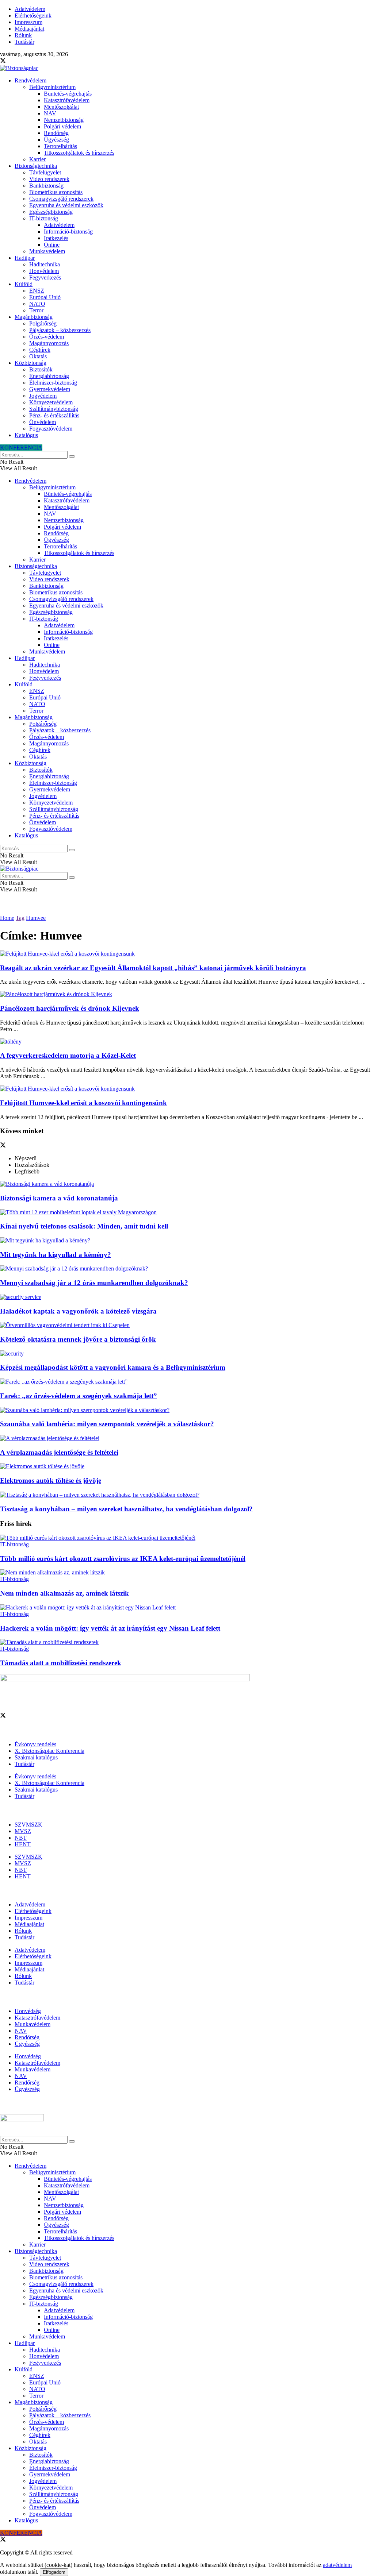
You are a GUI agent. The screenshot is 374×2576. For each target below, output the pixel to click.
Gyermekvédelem (50, 389)
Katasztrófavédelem (67, 100)
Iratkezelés (56, 238)
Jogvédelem (43, 396)
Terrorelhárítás (60, 146)
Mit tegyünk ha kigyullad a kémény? (56, 1255)
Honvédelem (44, 271)
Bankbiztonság (46, 186)
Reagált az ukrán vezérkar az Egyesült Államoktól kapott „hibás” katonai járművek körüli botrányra (153, 968)
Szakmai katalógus (36, 1757)
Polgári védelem (62, 126)
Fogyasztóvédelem (51, 429)
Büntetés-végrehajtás (68, 94)
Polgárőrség (43, 323)
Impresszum (28, 22)
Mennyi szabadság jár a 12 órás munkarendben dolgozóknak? (94, 1283)
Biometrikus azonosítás (56, 192)
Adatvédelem (30, 9)
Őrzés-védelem (47, 337)
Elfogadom (54, 2572)
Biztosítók (41, 369)
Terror (36, 310)
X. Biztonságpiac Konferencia (49, 1751)
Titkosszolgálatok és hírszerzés (79, 153)
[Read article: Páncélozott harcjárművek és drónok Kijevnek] (187, 994)
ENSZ (37, 291)
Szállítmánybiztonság (54, 409)
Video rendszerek (49, 179)
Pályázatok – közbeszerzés (60, 330)
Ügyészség (56, 140)
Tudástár (24, 42)
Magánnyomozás (49, 343)
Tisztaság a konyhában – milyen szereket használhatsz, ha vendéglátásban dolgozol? (126, 1509)
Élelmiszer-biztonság (53, 383)
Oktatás (38, 356)
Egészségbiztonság (51, 212)
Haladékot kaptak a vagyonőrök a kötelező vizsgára (78, 1311)
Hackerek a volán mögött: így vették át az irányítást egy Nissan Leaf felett (110, 1628)
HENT (23, 1844)
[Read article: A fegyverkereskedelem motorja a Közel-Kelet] (187, 1042)
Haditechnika (45, 264)
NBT (21, 1838)
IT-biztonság (44, 218)
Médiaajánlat (29, 29)
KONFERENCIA (21, 448)
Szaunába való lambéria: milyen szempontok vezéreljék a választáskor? (107, 1424)
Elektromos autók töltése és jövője (51, 1480)
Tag (20, 918)
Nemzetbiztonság (64, 120)
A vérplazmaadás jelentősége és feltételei (59, 1452)
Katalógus (26, 435)
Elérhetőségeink (33, 16)
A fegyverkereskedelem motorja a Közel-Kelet (68, 1055)
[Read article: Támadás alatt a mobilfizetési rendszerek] (187, 1642)
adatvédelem (337, 2565)
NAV (50, 113)
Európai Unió (45, 297)
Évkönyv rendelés (35, 1744)
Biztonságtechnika (36, 166)
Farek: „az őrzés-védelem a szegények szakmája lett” (79, 1396)
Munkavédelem (47, 251)
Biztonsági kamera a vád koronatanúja (59, 1198)
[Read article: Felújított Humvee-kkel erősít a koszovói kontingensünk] (187, 1089)
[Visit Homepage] (19, 68)
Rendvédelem (30, 80)
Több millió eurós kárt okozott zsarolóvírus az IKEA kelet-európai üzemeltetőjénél (123, 1559)
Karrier (37, 159)
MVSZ (23, 1831)
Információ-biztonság (68, 232)
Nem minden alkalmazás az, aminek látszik (64, 1593)
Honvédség (28, 2011)
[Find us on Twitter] (3, 61)
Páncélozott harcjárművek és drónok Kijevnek (70, 1008)
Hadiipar (25, 258)
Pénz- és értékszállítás (54, 415)
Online (52, 245)
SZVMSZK (28, 1825)
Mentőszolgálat (61, 107)
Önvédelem (43, 422)
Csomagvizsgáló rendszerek (61, 199)
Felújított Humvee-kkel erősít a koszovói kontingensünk (83, 1103)
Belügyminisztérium (52, 87)
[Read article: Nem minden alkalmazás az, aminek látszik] (187, 1573)
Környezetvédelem (51, 402)
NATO (37, 304)
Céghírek (40, 350)
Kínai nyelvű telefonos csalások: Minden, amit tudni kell (84, 1226)
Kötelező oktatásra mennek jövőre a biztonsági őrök (78, 1339)
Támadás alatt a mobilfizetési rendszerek (61, 1663)
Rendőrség (56, 133)
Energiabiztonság (49, 376)
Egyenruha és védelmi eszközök (66, 205)
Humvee (36, 918)
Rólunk (23, 35)
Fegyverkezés (45, 277)
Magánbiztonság (34, 317)
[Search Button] (72, 456)
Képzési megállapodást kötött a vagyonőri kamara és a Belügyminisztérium (113, 1367)
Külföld (24, 284)
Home (7, 918)
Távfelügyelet (45, 172)
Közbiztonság (30, 363)
